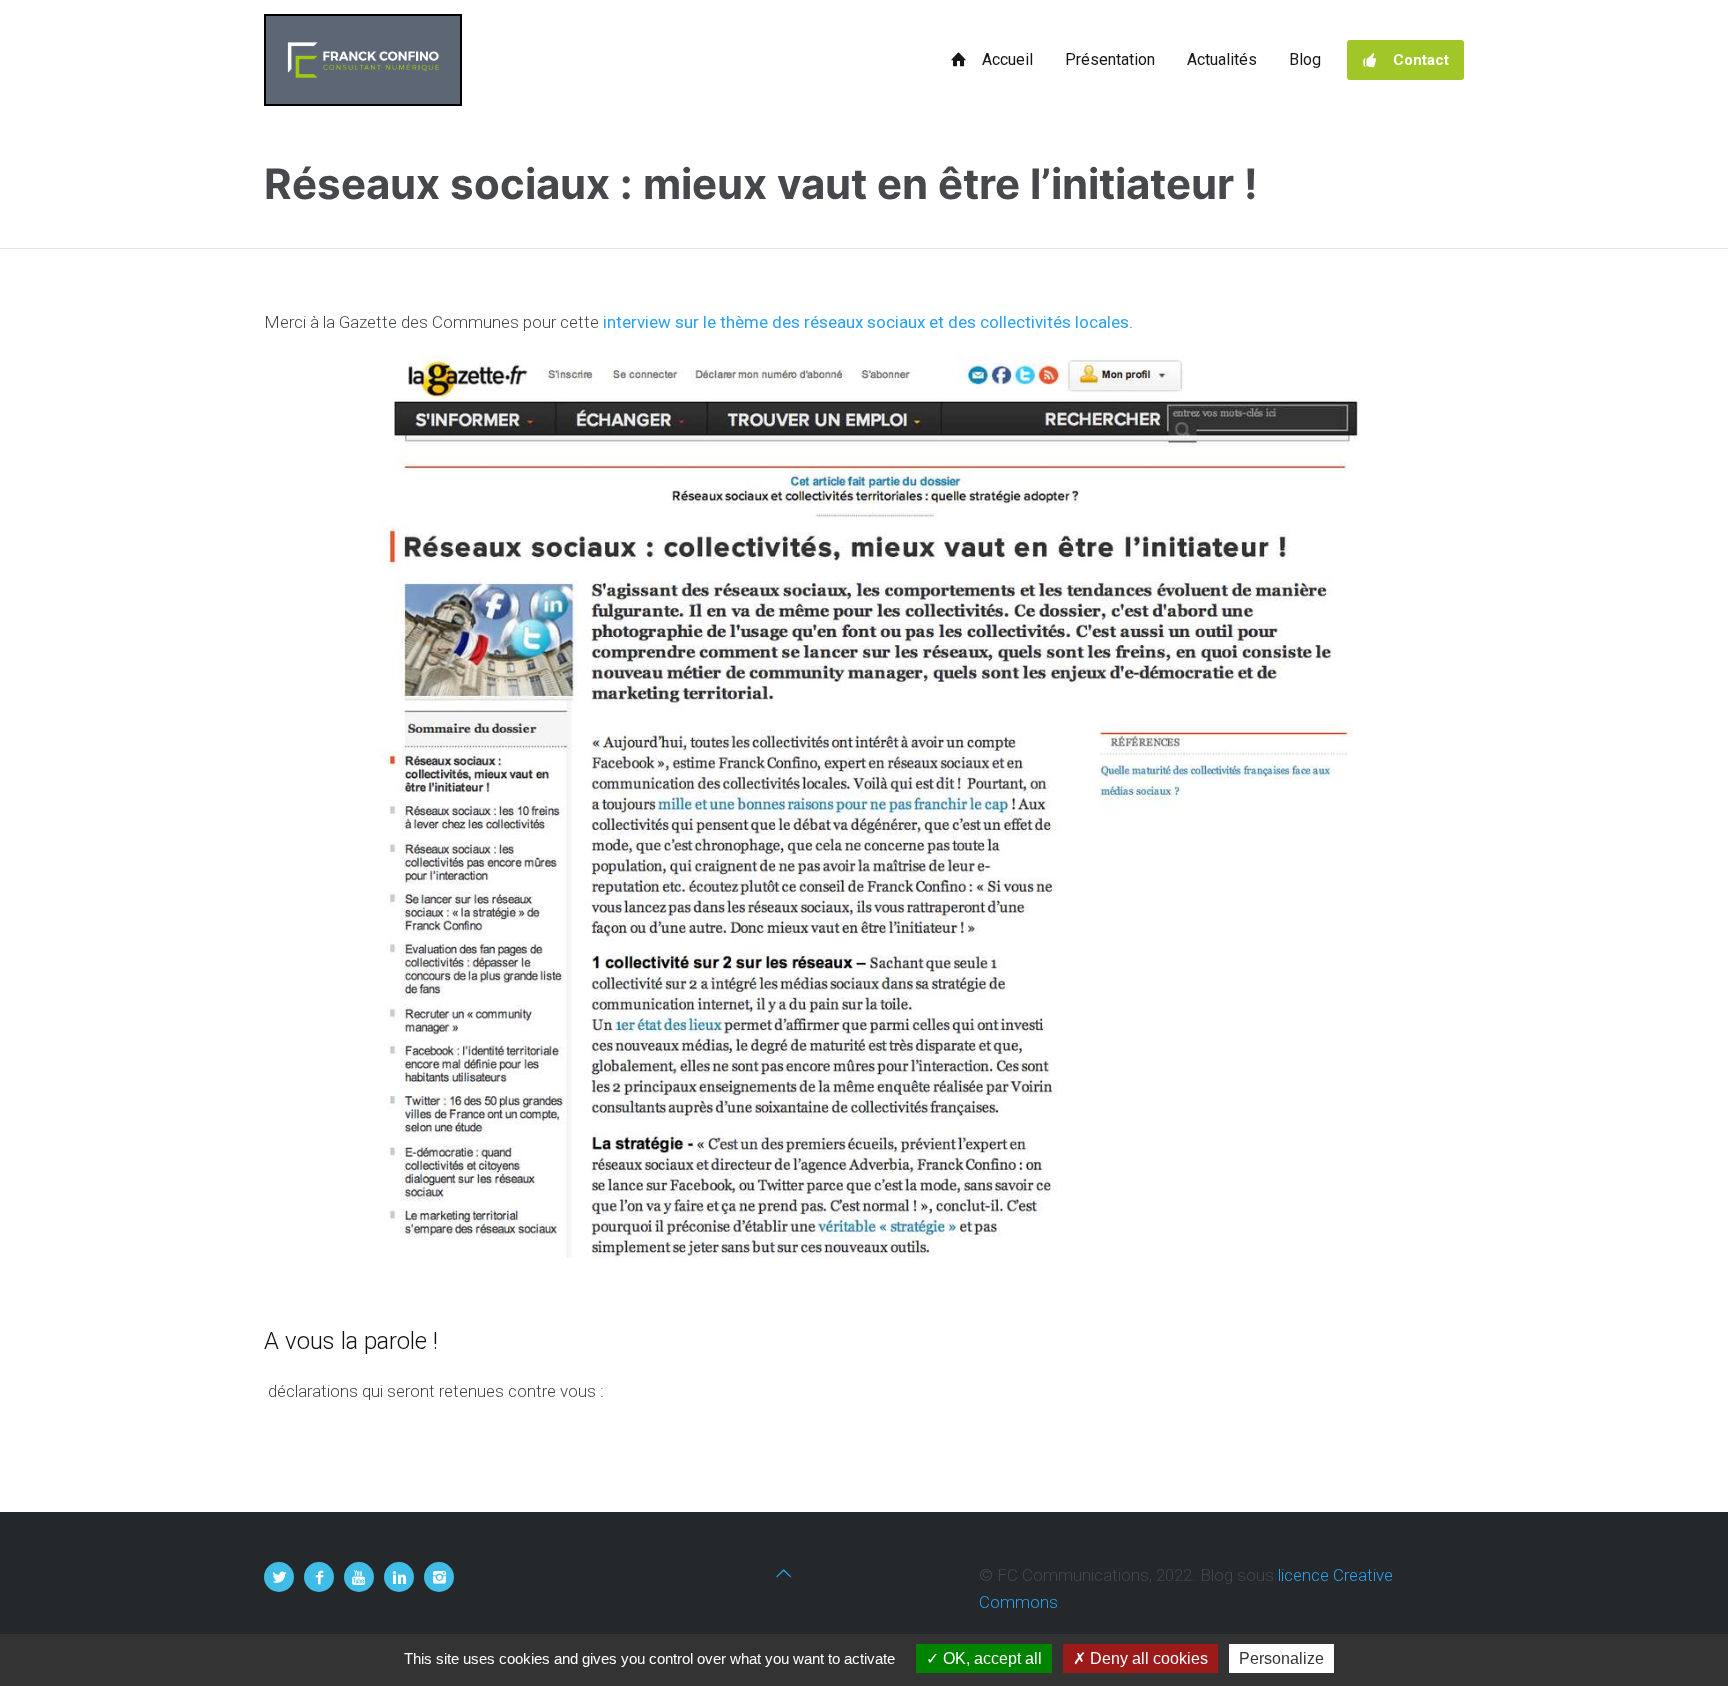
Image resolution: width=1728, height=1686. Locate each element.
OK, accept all (990, 1658)
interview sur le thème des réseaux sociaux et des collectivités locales (866, 322)
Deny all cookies (1147, 1658)
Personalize (1281, 1658)
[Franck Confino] (363, 60)
